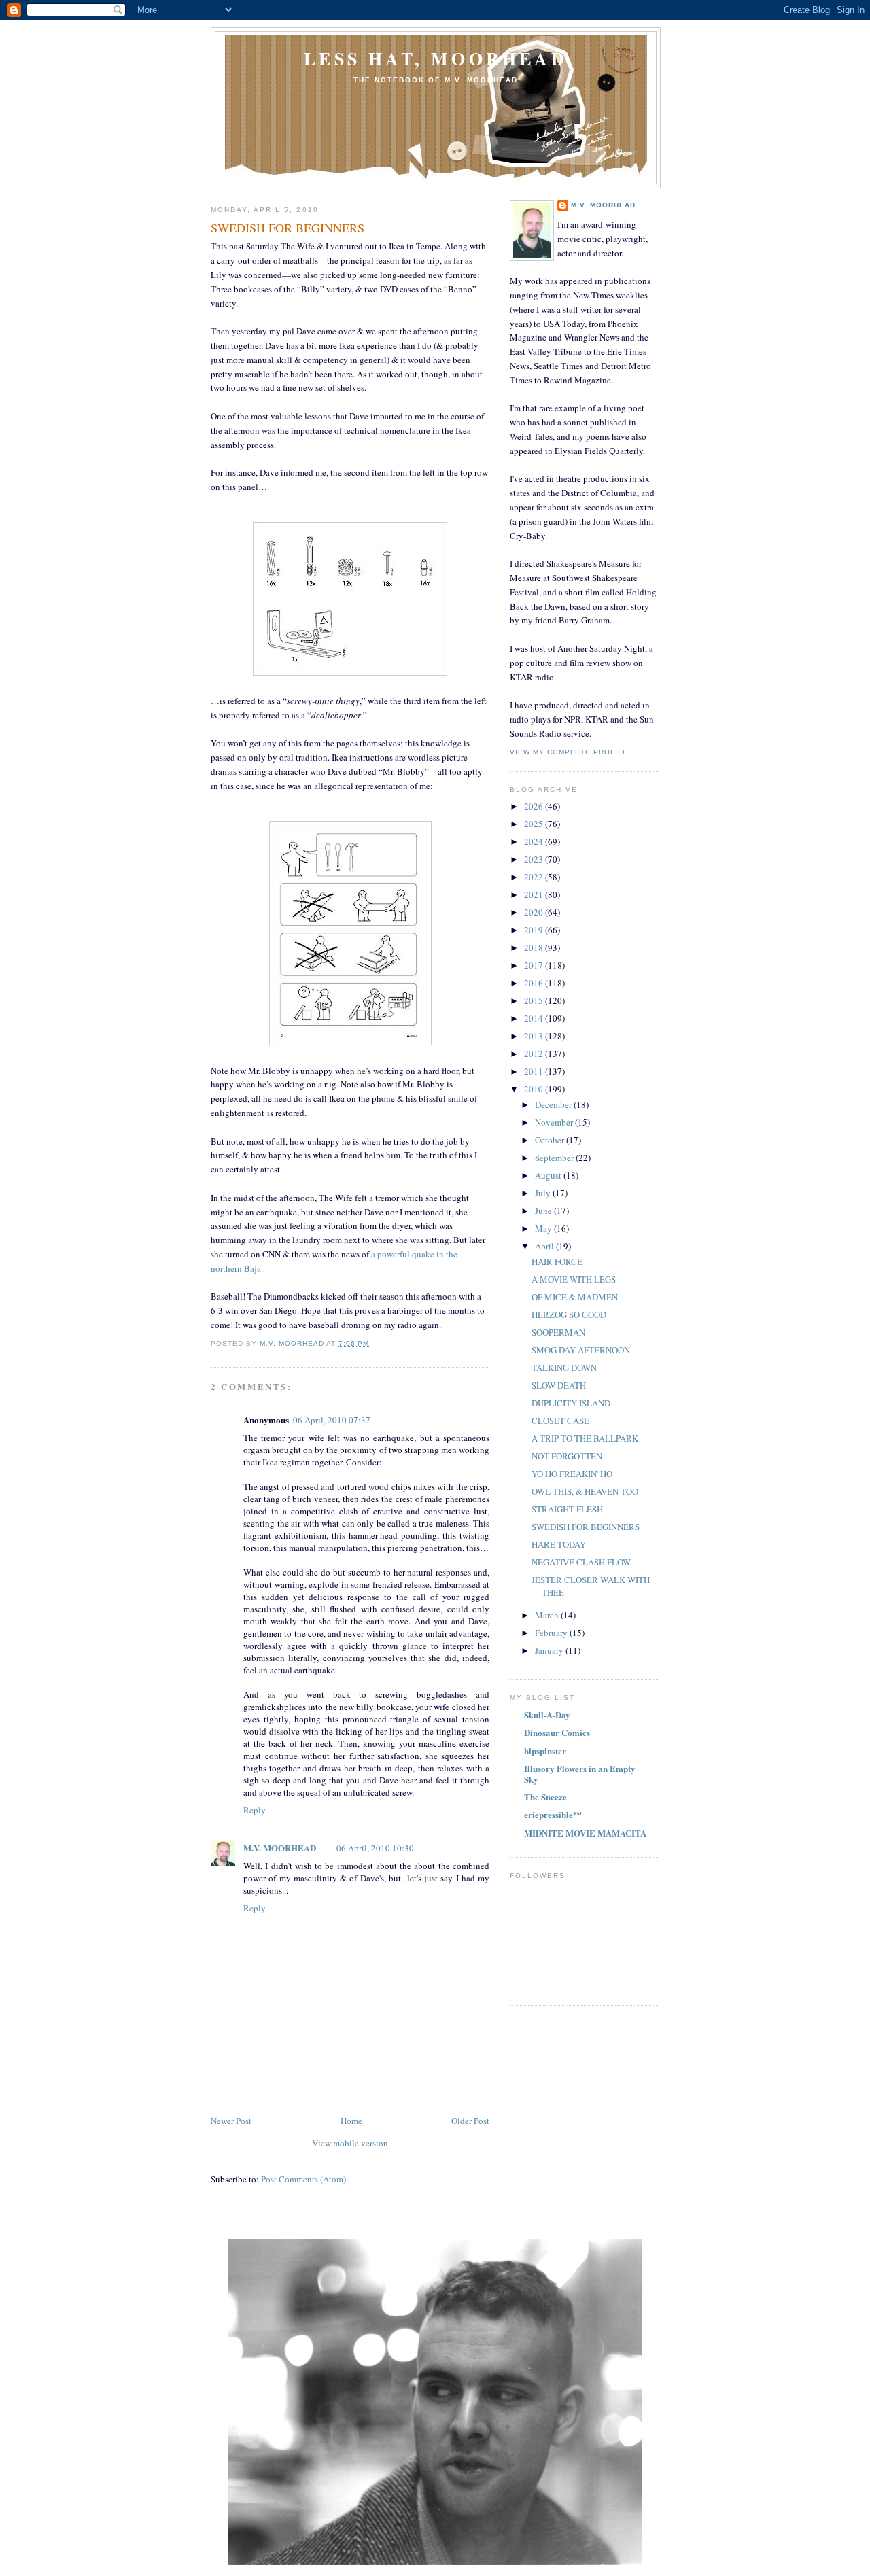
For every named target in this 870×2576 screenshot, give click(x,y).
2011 (535, 1071)
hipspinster (545, 1751)
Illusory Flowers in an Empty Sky (580, 1774)
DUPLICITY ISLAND (571, 1403)
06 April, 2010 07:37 (332, 1420)
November (555, 1122)
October (551, 1140)
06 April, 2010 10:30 (375, 1848)
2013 (535, 1036)
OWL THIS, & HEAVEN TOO (585, 1491)
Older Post (470, 2121)
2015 (535, 1000)
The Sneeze (545, 1797)
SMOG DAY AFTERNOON (581, 1350)
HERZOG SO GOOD (569, 1315)
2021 (535, 894)
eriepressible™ (553, 1814)
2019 (535, 930)
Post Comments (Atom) (303, 2179)
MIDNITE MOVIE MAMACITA (585, 1833)
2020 (535, 912)
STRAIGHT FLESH (567, 1509)
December (554, 1104)
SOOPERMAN (558, 1332)
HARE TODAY (559, 1544)
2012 (535, 1054)
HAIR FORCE (557, 1261)
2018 (535, 947)
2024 (535, 841)
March (548, 1615)
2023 (535, 859)
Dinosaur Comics (557, 1732)
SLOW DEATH (559, 1385)
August (549, 1175)
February (552, 1633)
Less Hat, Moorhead (436, 58)
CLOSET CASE (560, 1421)
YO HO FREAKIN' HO (572, 1474)
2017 (535, 965)
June (544, 1211)
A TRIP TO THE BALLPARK (585, 1438)
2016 (535, 983)
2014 (535, 1018)
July (544, 1193)
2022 (535, 877)
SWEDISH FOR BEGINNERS (586, 1527)
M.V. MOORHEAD (280, 1848)
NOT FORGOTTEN (567, 1456)
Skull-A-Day (547, 1715)
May (544, 1228)
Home (351, 2121)
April (545, 1246)
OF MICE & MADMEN (575, 1297)
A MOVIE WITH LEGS (574, 1279)
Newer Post (231, 2121)
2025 (535, 824)
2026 (535, 806)
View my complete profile (569, 752)
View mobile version (350, 2143)
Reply (255, 1810)
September (555, 1158)
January (550, 1650)
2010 (535, 1089)
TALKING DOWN (564, 1368)
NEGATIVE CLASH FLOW (581, 1562)
